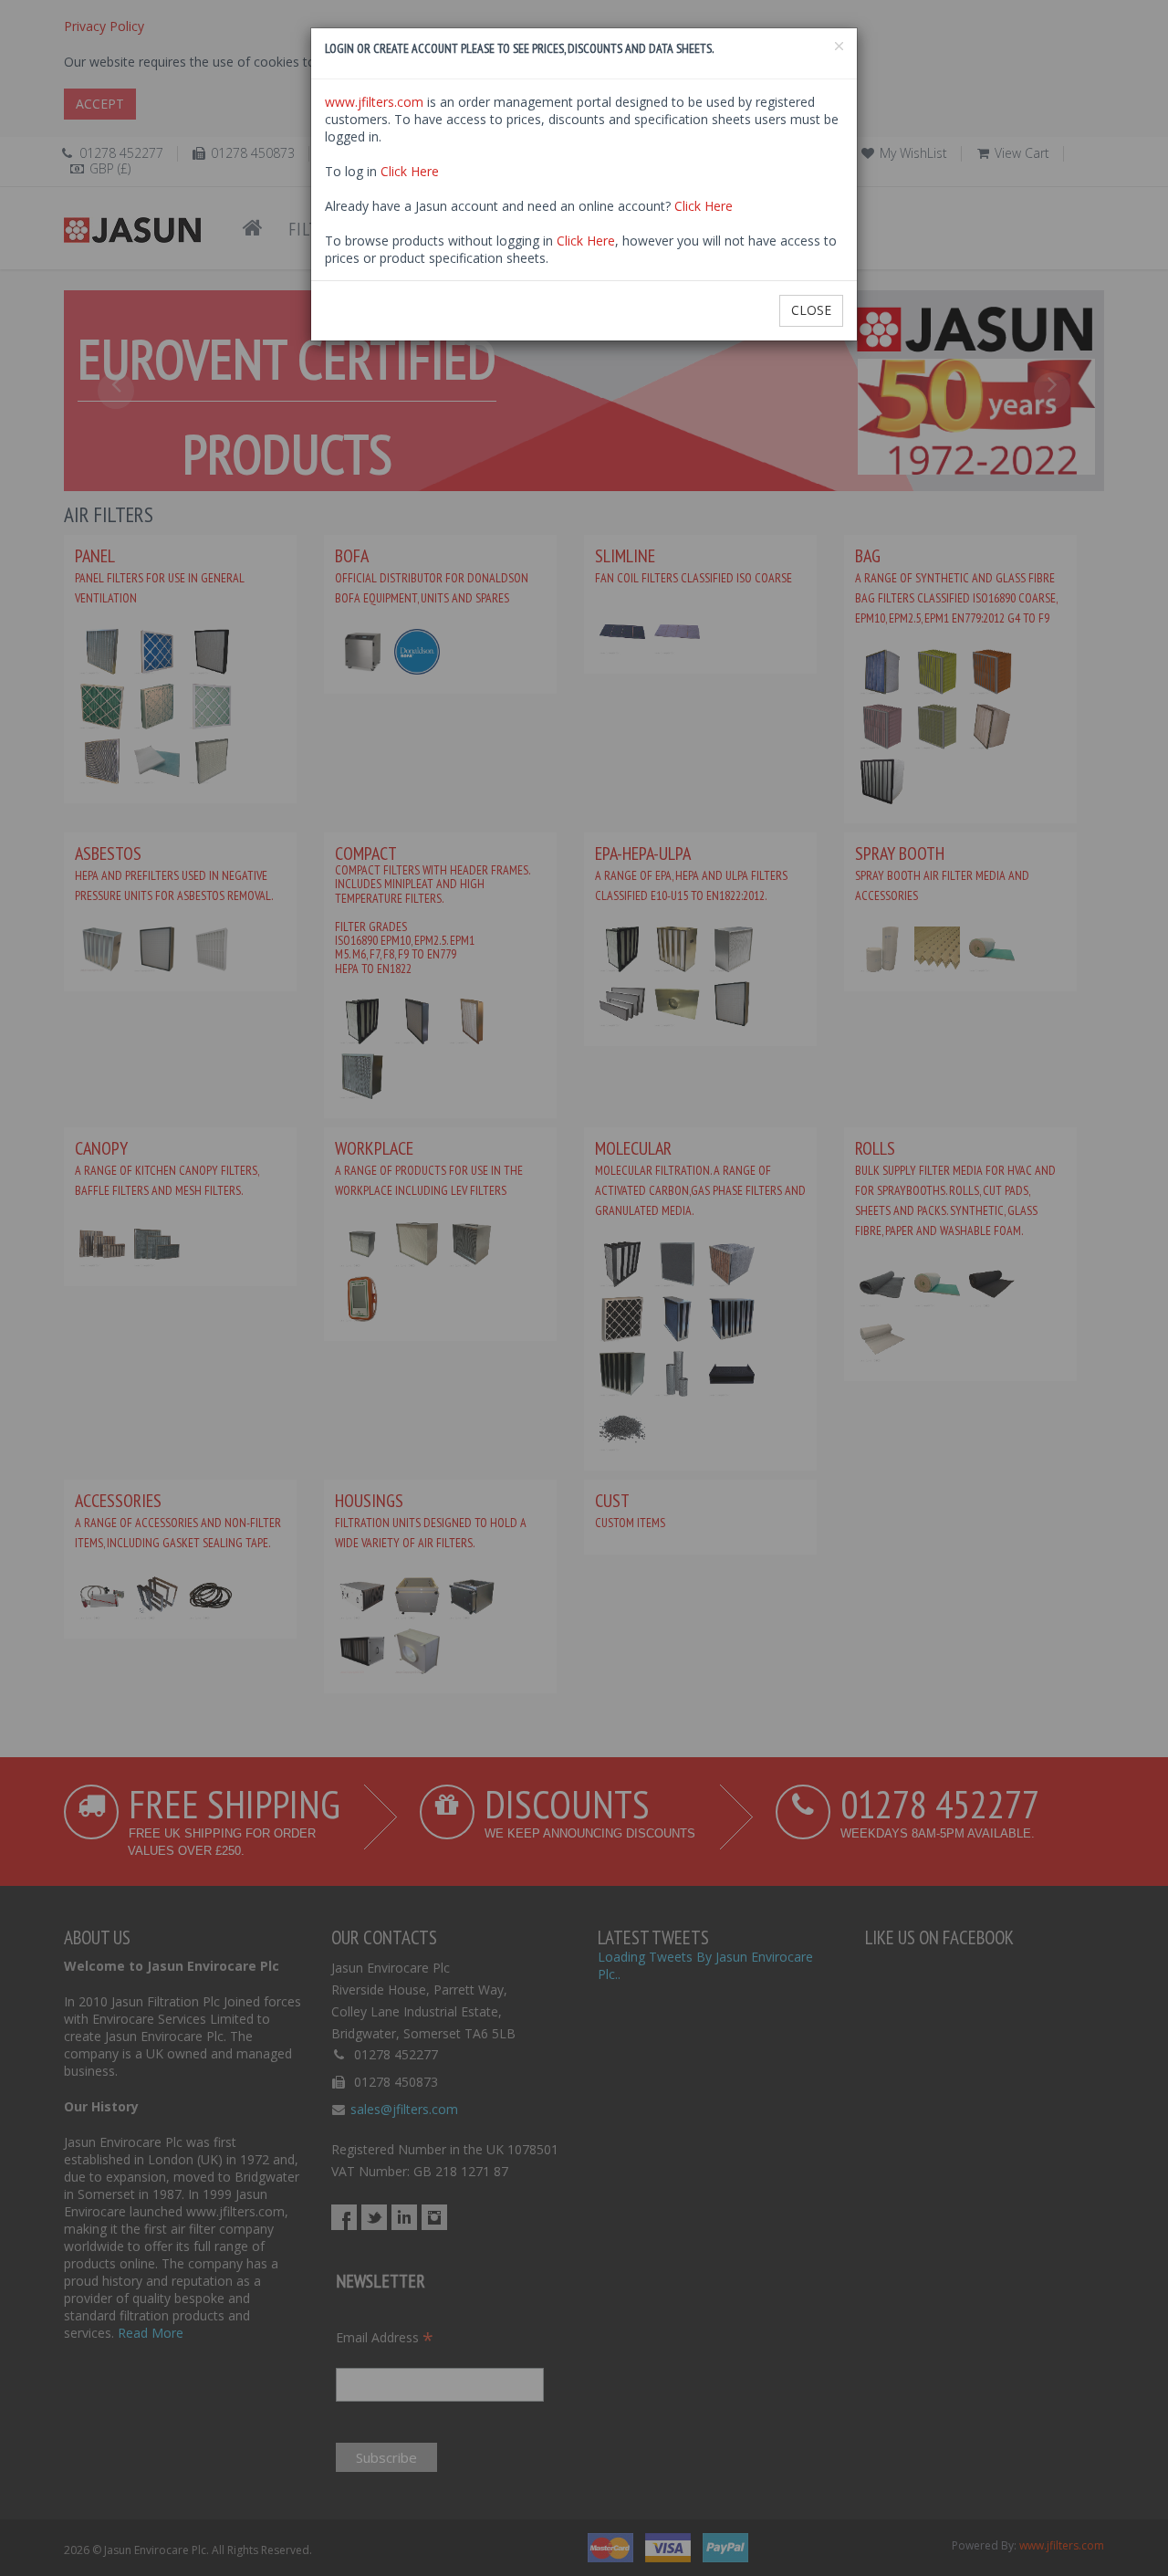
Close (811, 310)
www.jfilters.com (374, 102)
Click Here (410, 171)
